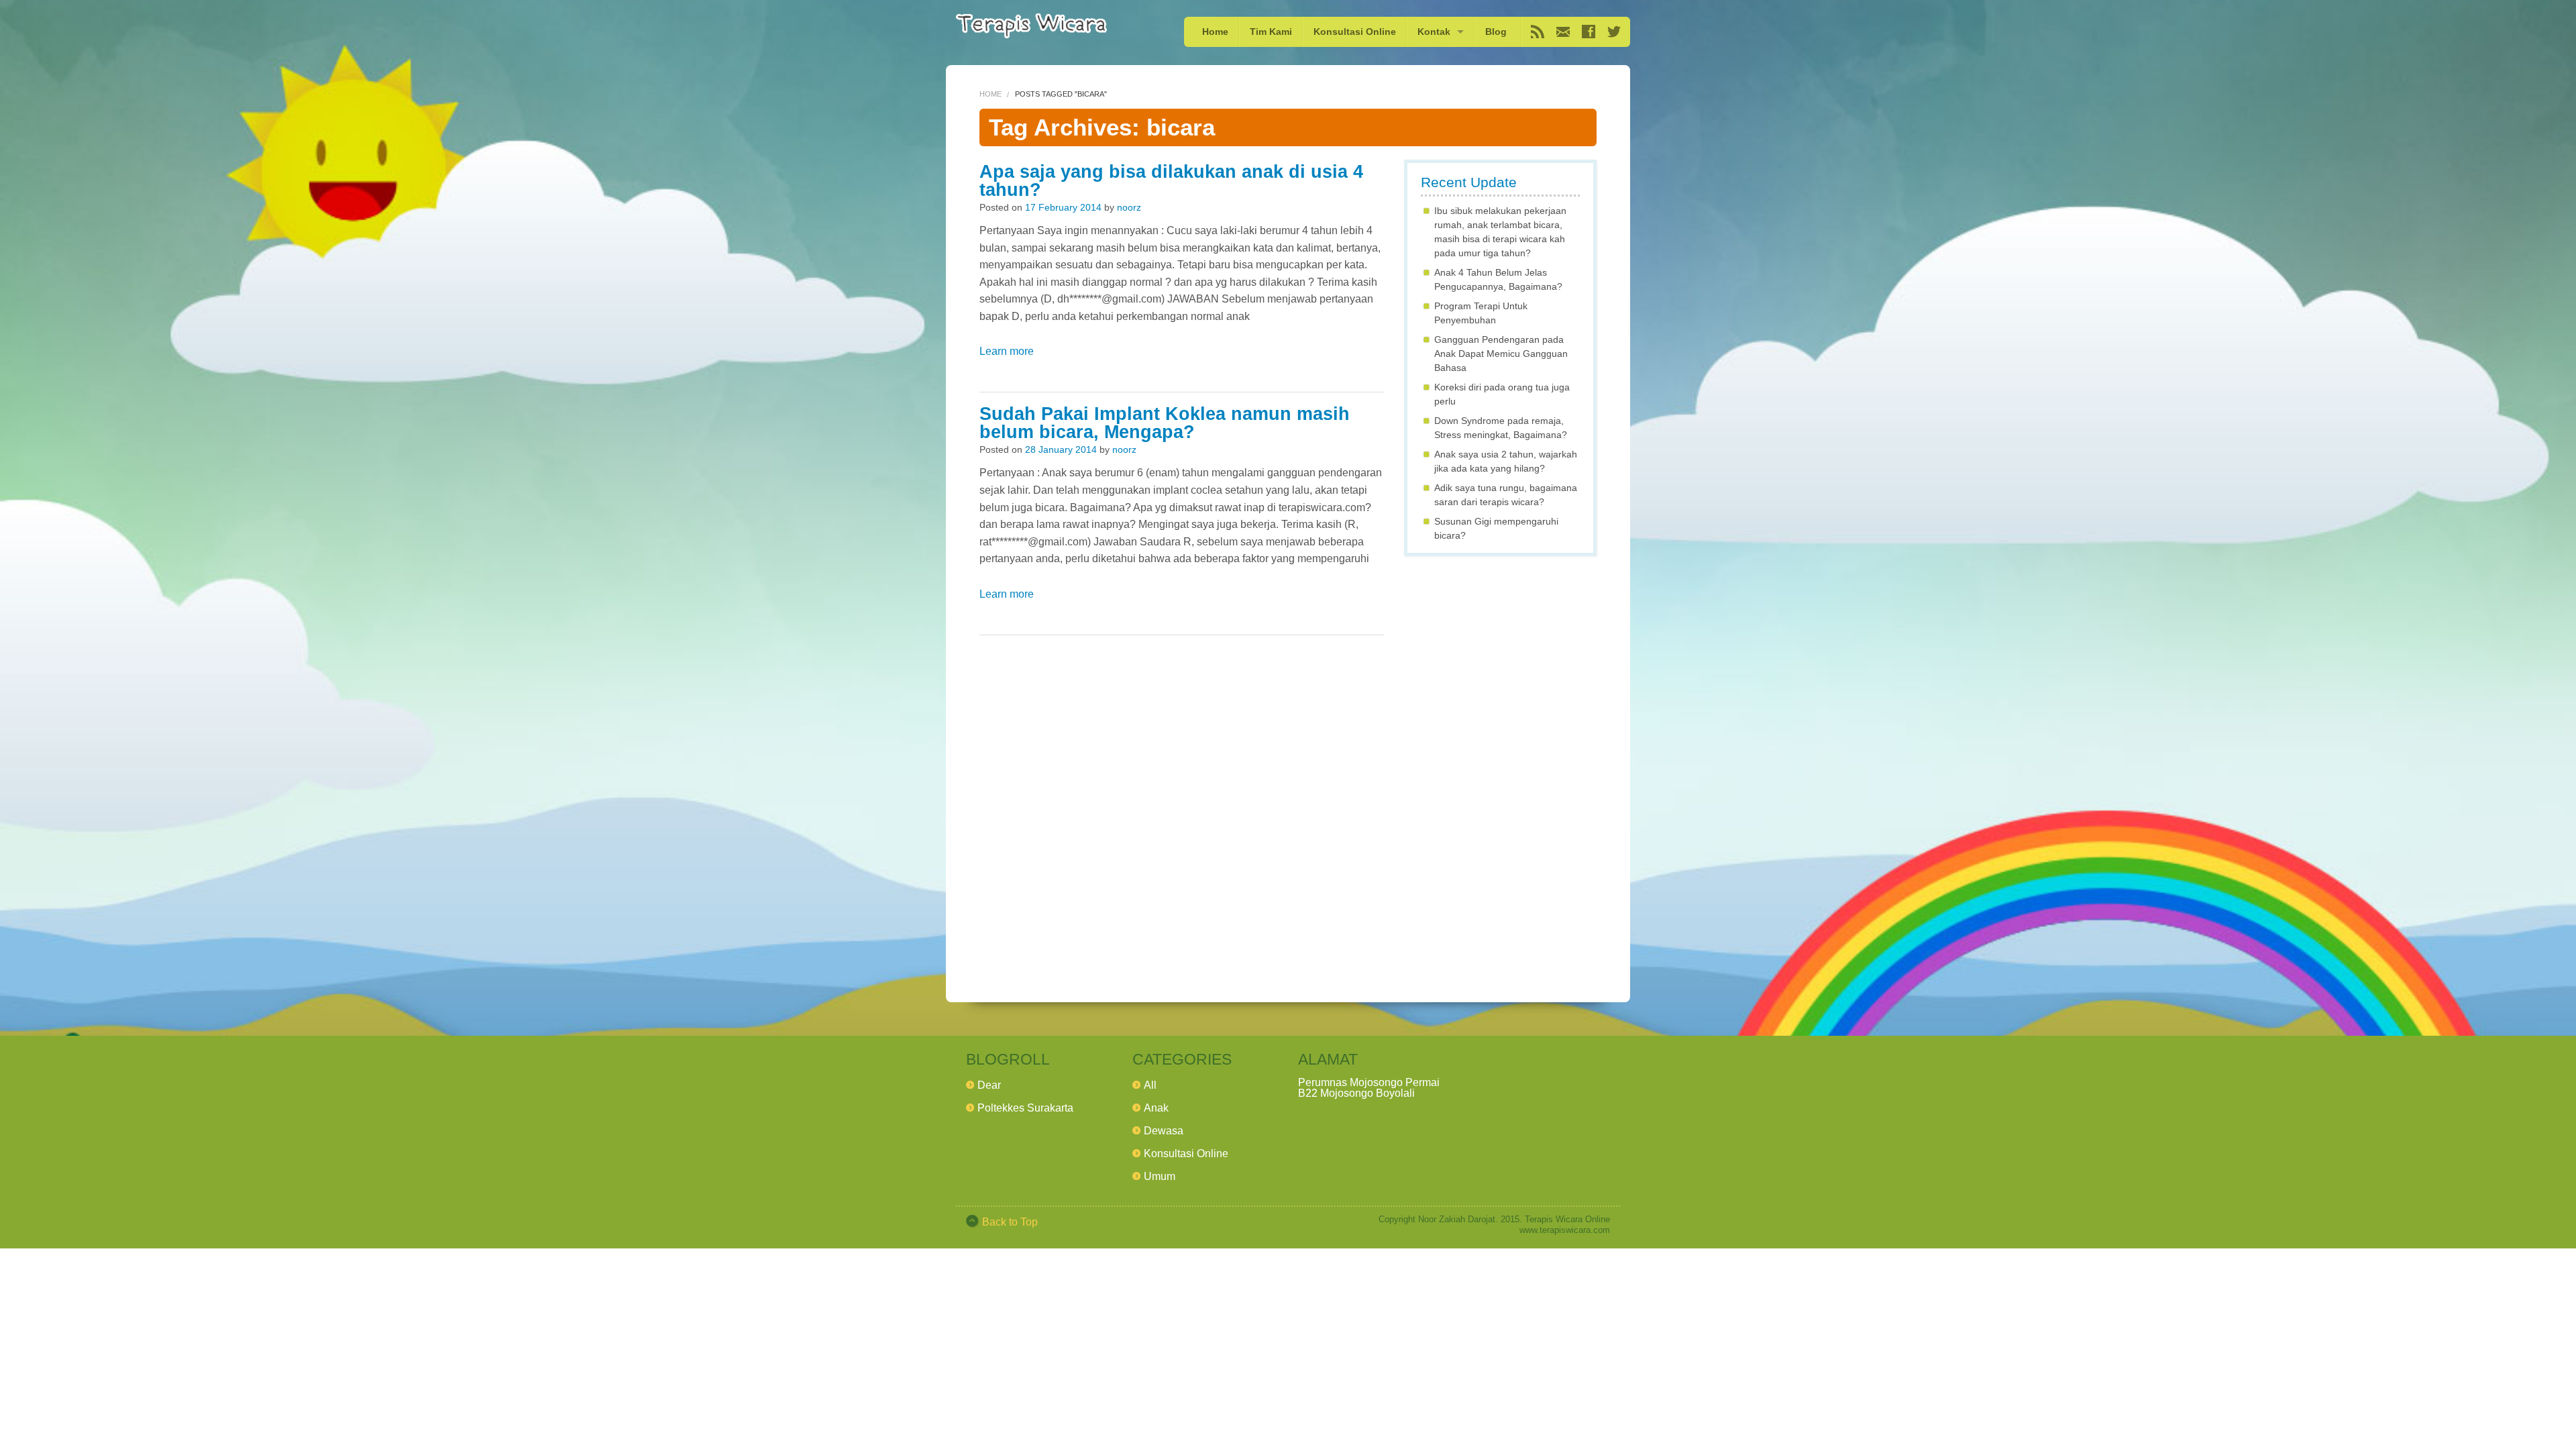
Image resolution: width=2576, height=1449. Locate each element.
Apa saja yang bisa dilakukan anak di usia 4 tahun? (1171, 181)
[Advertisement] (1500, 767)
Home (1215, 32)
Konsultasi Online (1355, 32)
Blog (1496, 32)
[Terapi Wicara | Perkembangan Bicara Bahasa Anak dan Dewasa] (1031, 26)
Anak (1156, 1108)
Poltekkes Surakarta (1025, 1108)
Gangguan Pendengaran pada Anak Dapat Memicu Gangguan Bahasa (1501, 354)
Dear (989, 1085)
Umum (1160, 1176)
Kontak (1434, 32)
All (1150, 1085)
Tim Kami (1271, 32)
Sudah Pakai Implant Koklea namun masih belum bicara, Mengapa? (1165, 423)
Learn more (1007, 351)
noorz (1129, 207)
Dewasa (1164, 1131)
